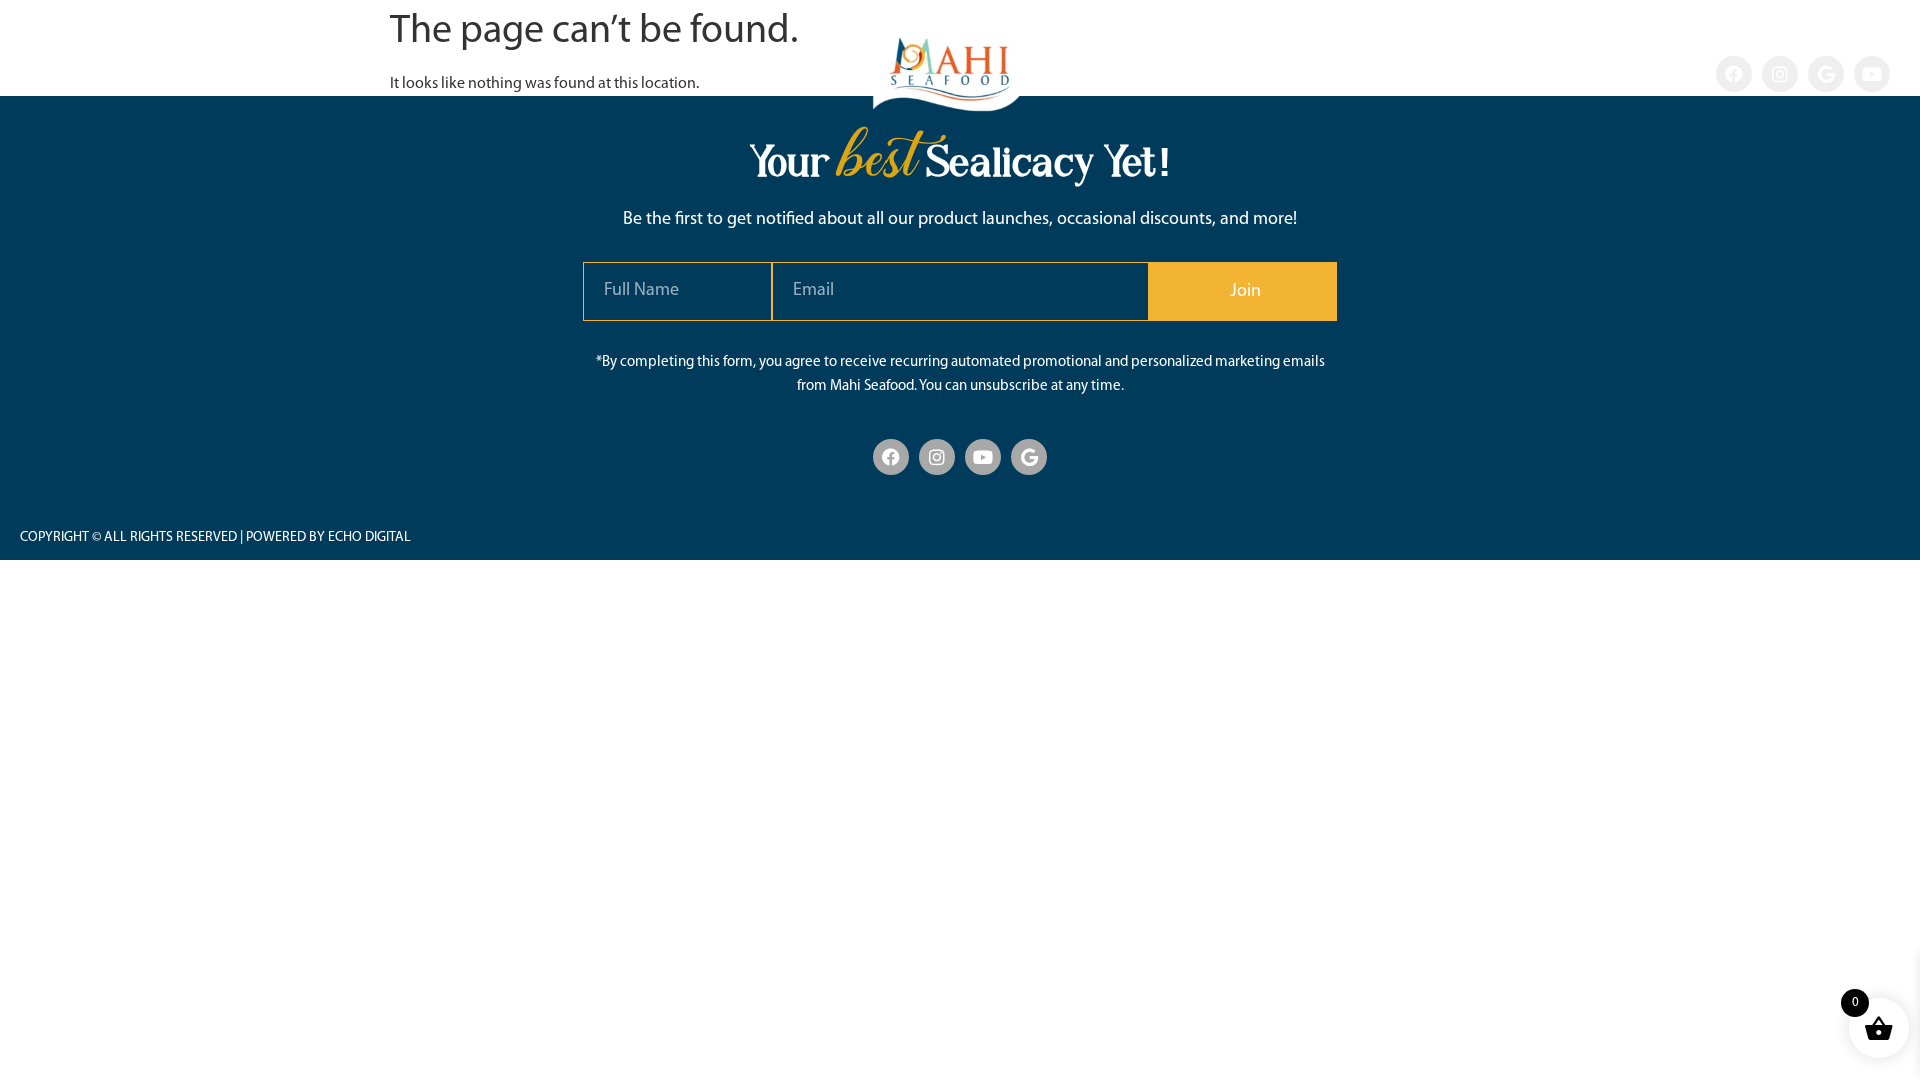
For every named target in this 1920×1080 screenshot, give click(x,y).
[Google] (1826, 74)
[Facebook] (1734, 74)
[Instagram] (1780, 74)
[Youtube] (1872, 74)
